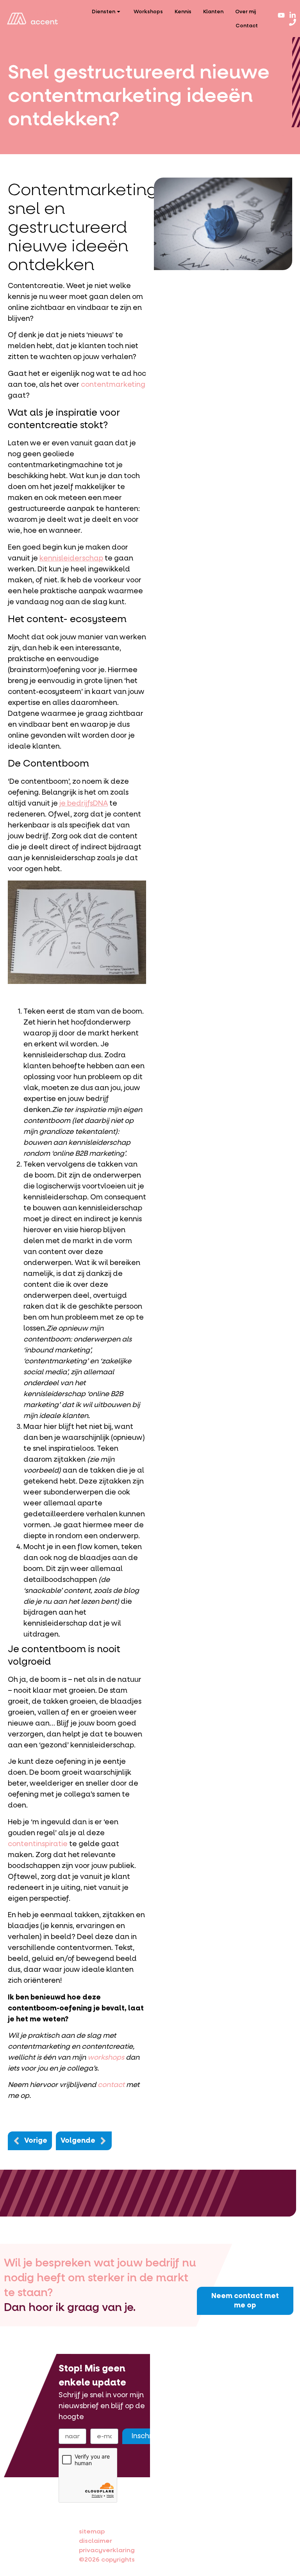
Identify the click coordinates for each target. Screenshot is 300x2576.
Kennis (183, 12)
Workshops (148, 12)
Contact (247, 26)
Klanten (213, 12)
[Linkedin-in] (293, 15)
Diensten (104, 12)
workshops (106, 2057)
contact (111, 2085)
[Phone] (293, 22)
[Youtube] (281, 15)
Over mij (246, 12)
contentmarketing (113, 385)
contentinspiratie (38, 1844)
